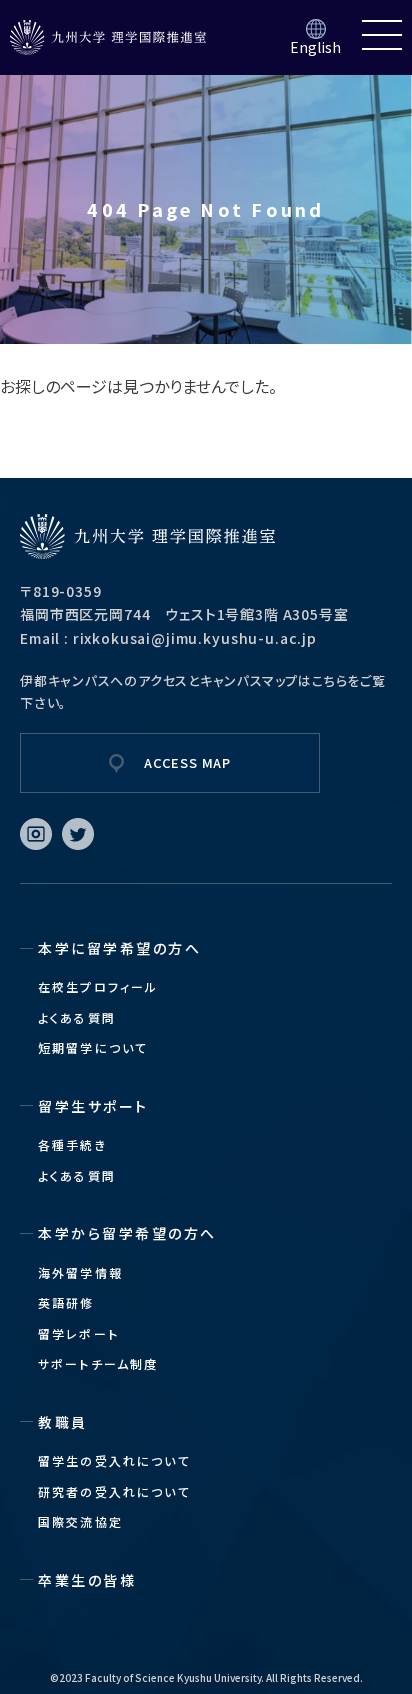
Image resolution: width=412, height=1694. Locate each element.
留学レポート (78, 1333)
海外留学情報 (80, 1272)
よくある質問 (77, 1017)
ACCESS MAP (187, 762)
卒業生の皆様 (87, 1580)
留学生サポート (93, 1106)
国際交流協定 (80, 1521)
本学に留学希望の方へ (119, 948)
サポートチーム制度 (98, 1363)
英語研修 (66, 1302)
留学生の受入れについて (114, 1460)
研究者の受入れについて (114, 1491)
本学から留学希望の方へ (127, 1233)
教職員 (63, 1422)
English (315, 46)
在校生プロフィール (98, 986)
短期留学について (93, 1047)
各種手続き (72, 1144)
